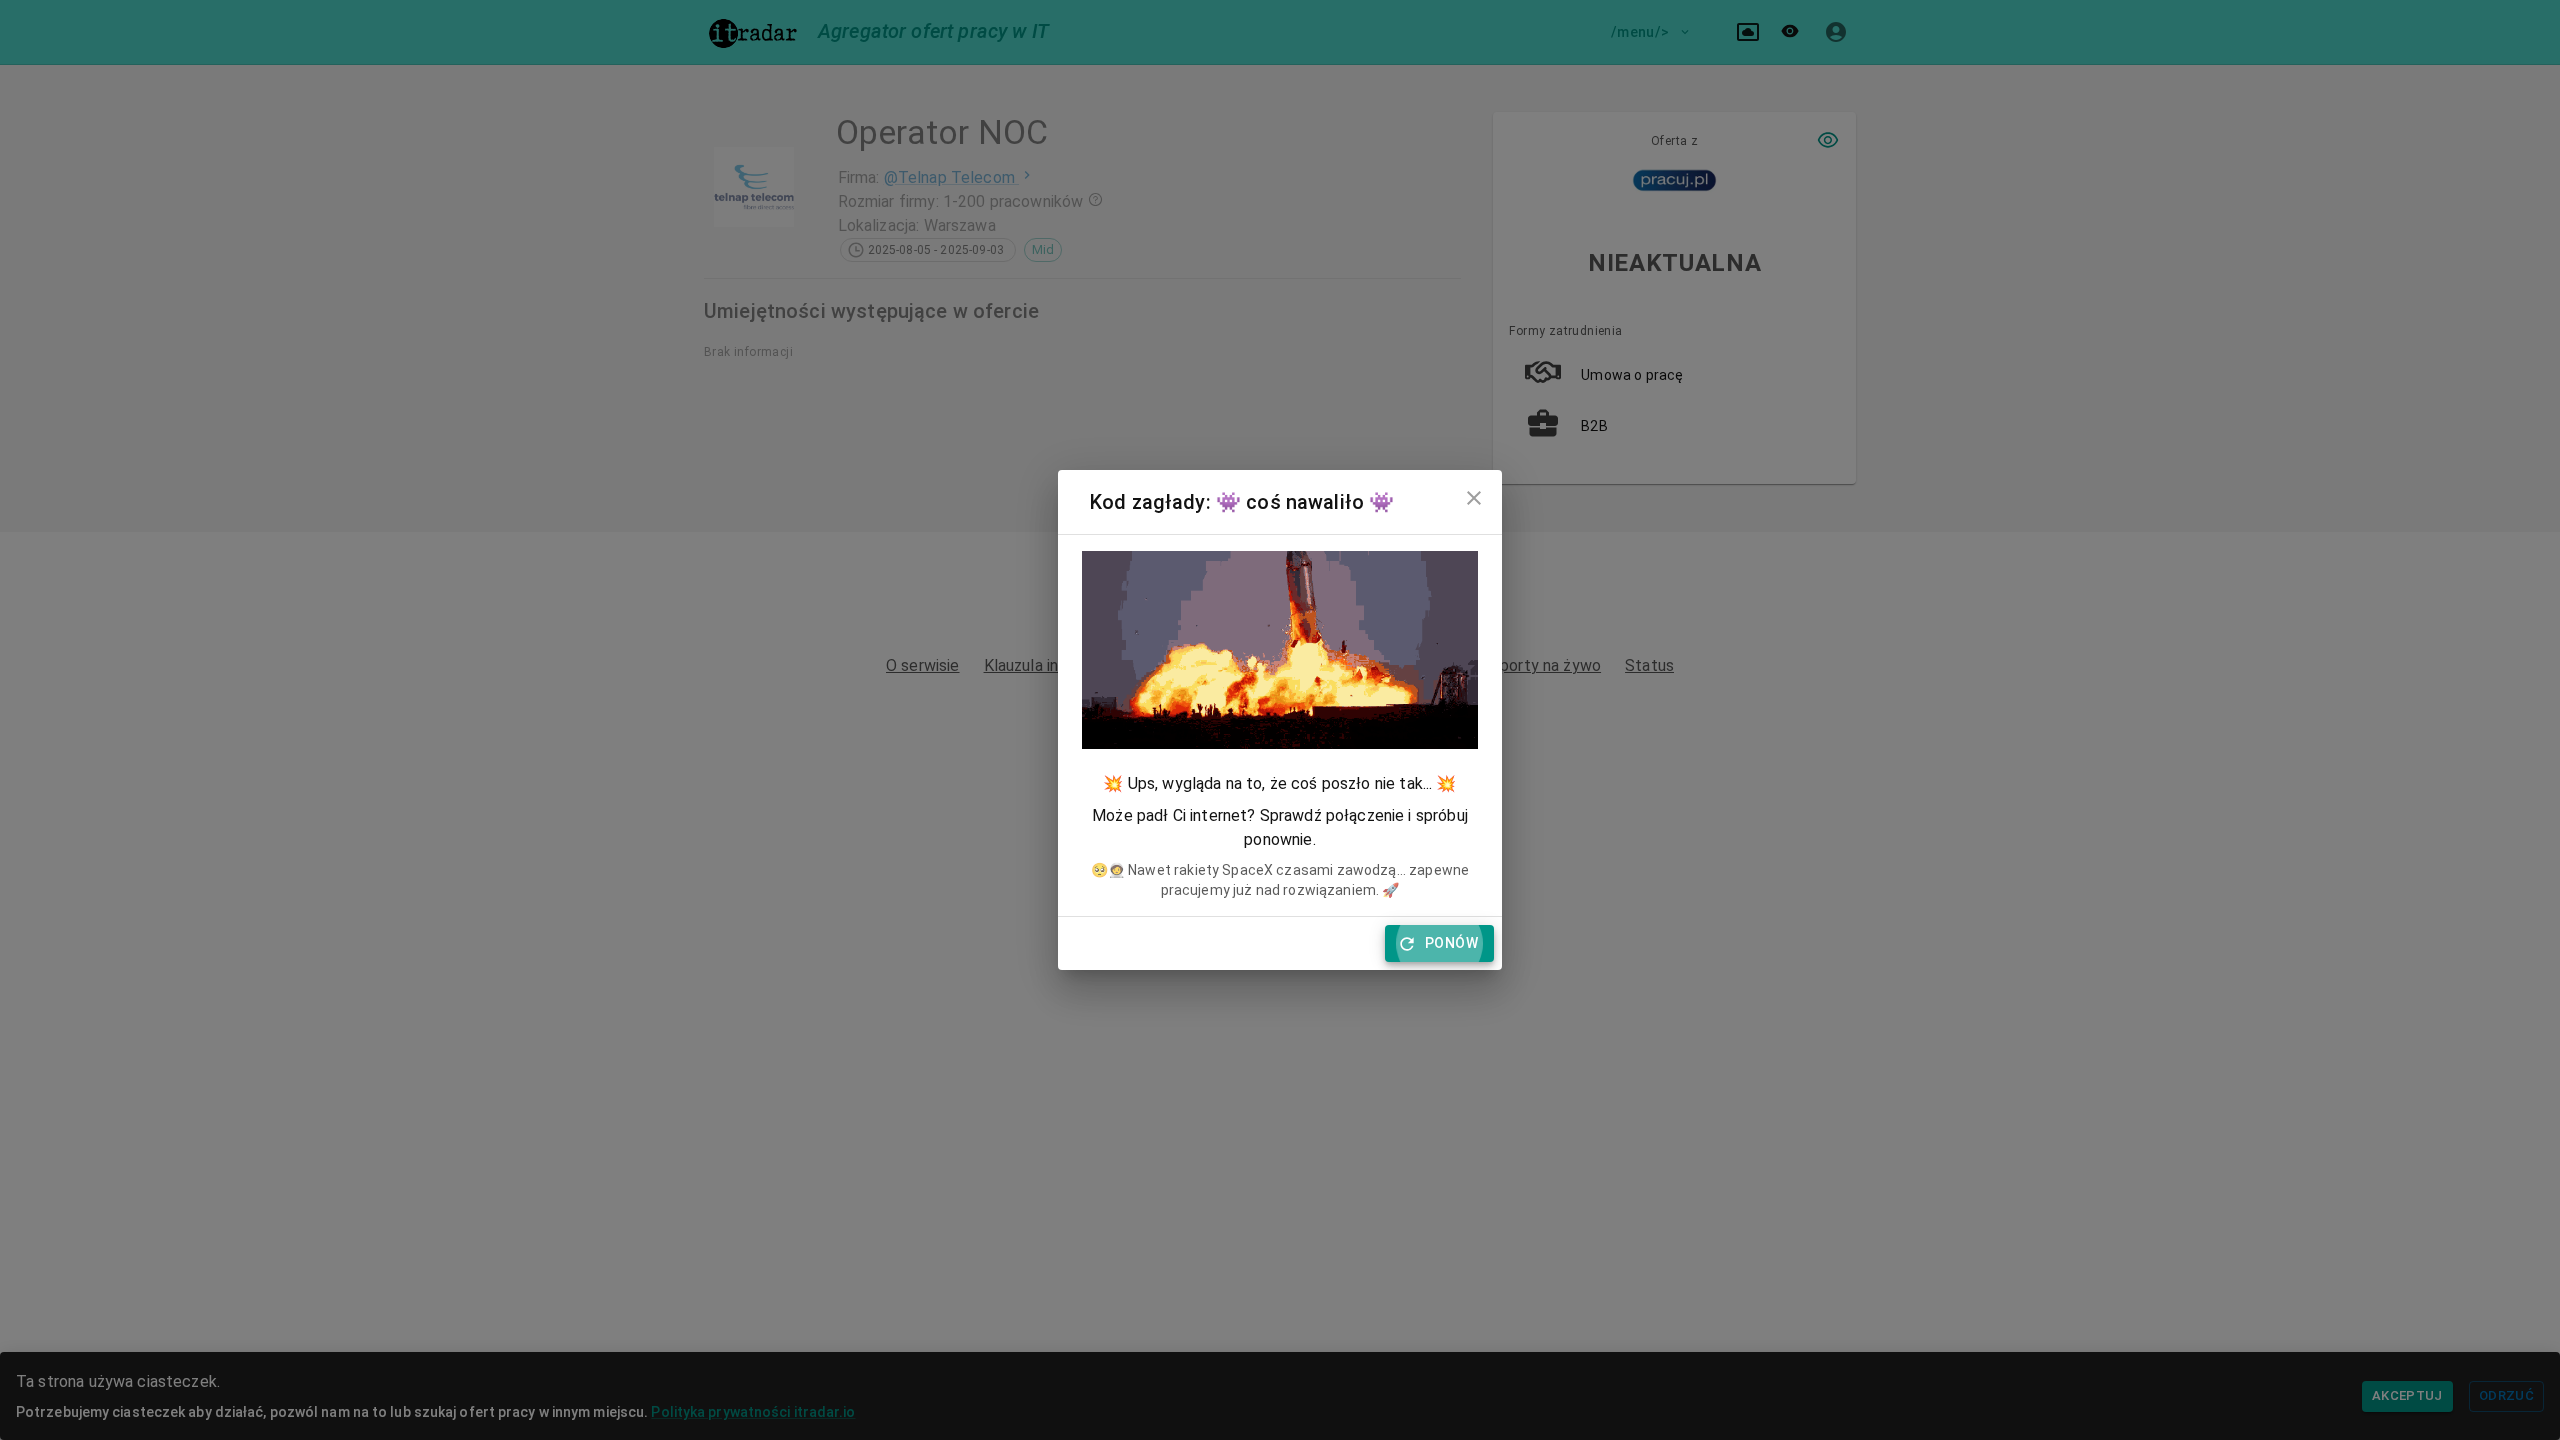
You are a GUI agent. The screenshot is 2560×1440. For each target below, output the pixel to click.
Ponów (1451, 943)
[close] (1474, 498)
